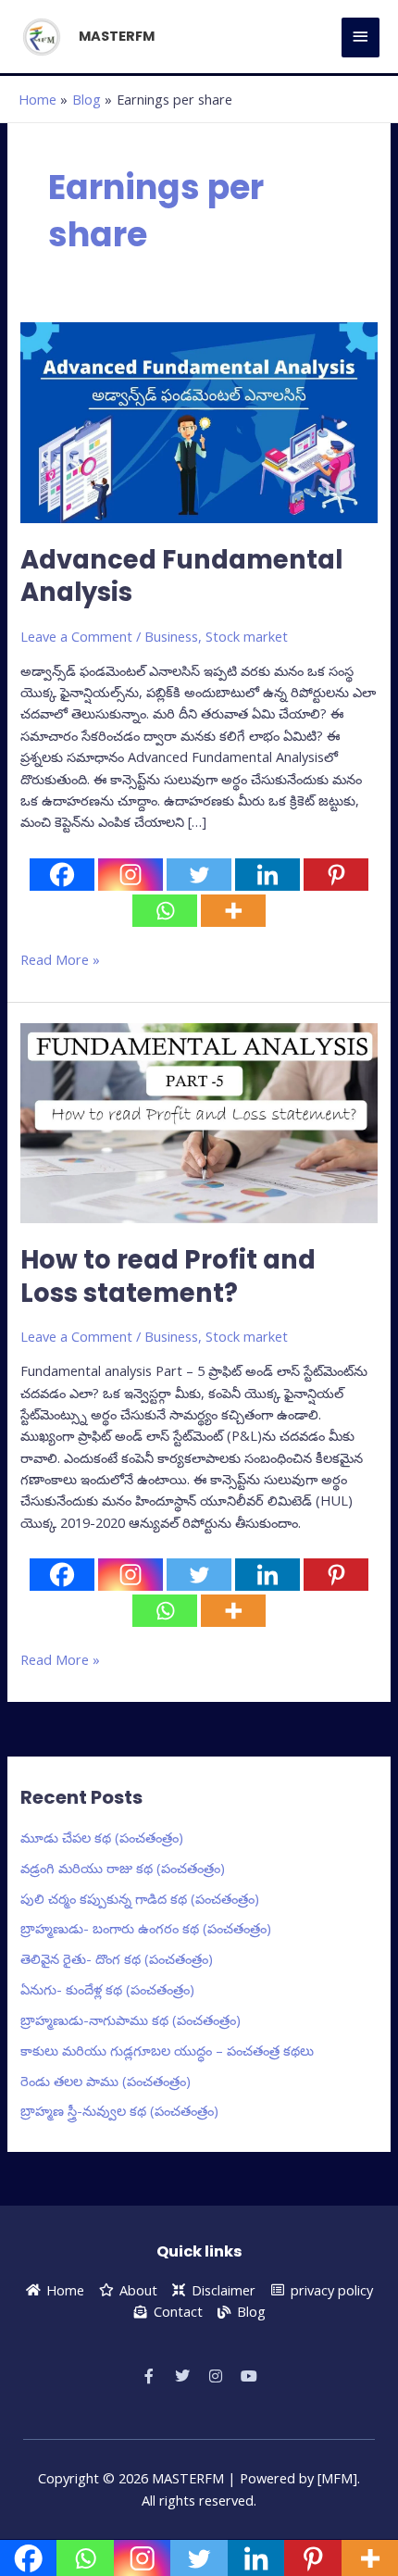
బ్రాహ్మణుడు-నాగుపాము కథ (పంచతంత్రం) (131, 2020)
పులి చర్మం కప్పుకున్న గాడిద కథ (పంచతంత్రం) (140, 1898)
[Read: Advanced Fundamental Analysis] (199, 421)
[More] (233, 911)
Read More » (60, 959)
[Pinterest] (336, 875)
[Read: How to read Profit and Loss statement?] (199, 1121)
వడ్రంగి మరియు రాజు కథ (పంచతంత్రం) (123, 1868)
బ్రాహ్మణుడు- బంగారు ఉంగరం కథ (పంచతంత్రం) (146, 1928)
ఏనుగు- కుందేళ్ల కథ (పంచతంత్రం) (107, 1989)
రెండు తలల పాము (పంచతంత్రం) (106, 2081)
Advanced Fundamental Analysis (181, 576)
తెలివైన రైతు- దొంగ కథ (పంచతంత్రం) (117, 1958)
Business (171, 636)
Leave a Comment (76, 636)
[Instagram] (131, 875)
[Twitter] (199, 875)
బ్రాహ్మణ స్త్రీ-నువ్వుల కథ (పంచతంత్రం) (119, 2110)
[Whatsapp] (165, 911)
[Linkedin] (267, 875)
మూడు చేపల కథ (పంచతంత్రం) (102, 1837)
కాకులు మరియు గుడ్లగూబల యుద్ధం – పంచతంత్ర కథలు (167, 2050)
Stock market (247, 636)
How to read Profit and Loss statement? (168, 1276)
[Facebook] (62, 875)
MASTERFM (117, 36)
